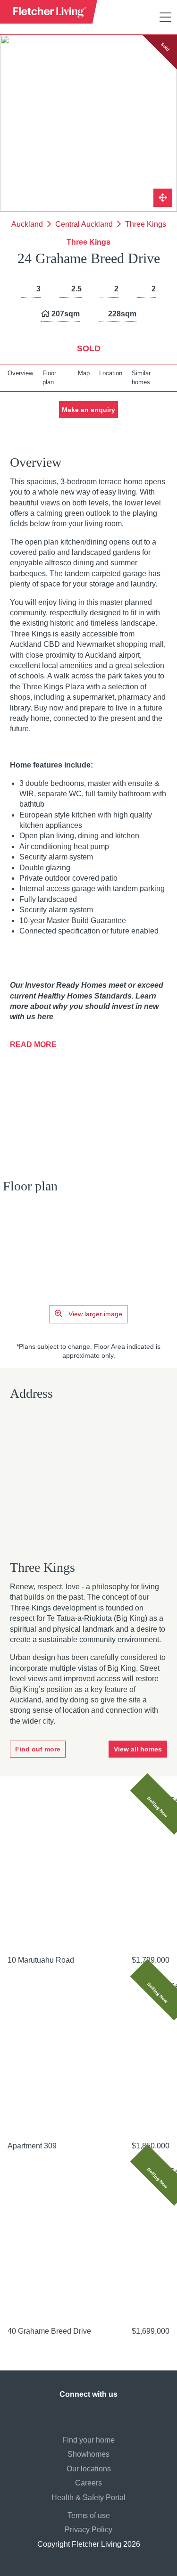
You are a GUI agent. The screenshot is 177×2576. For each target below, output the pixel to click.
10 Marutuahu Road (41, 1960)
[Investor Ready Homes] (50, 1114)
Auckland (27, 224)
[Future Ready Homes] (47, 1079)
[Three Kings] (88, 1482)
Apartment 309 (32, 2146)
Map (84, 373)
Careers (88, 2483)
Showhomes (88, 2454)
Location (111, 373)
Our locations (89, 2469)
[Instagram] (79, 2413)
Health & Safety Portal (88, 2498)
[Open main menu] (165, 17)
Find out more (38, 1749)
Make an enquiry (88, 410)
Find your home (88, 2440)
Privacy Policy (88, 2530)
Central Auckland (84, 224)
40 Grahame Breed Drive (49, 2331)
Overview (20, 373)
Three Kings (146, 224)
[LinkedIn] (98, 2413)
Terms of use (89, 2515)
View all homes (138, 1749)
